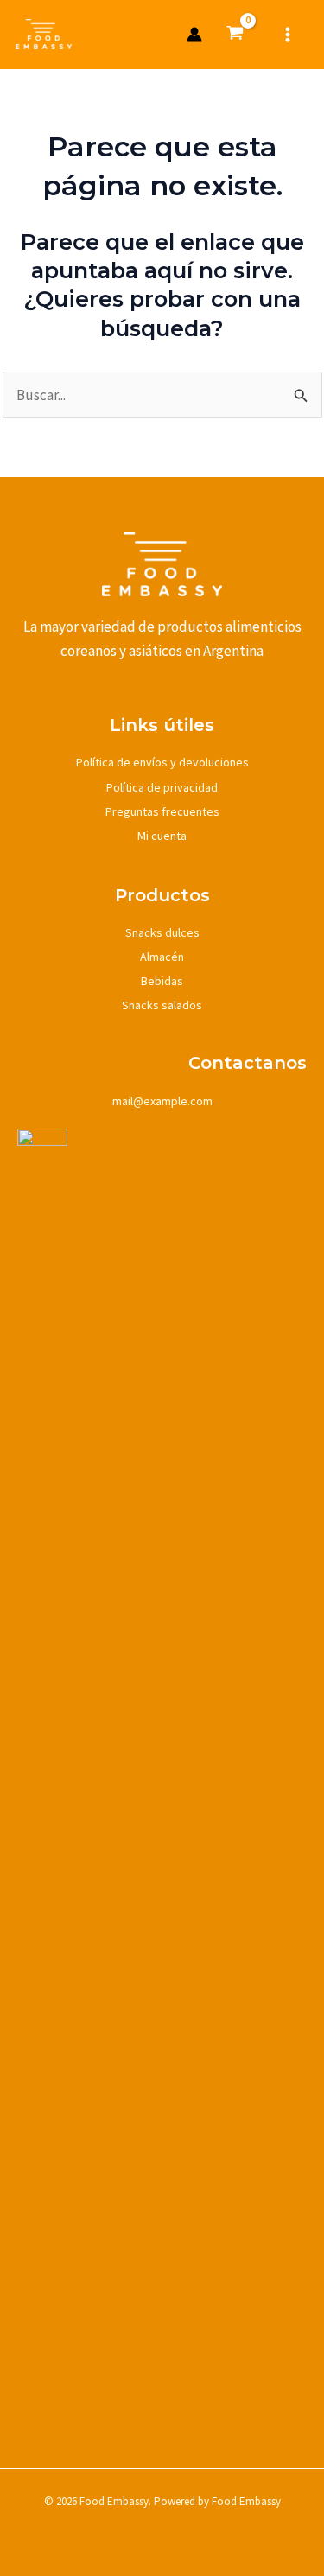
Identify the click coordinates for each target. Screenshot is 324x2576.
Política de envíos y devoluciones (162, 762)
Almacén (162, 957)
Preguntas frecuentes (162, 811)
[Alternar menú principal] (288, 35)
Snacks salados (162, 1005)
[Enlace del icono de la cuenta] (194, 35)
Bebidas (162, 981)
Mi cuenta (162, 836)
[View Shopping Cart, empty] (236, 35)
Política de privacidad (162, 787)
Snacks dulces (162, 932)
